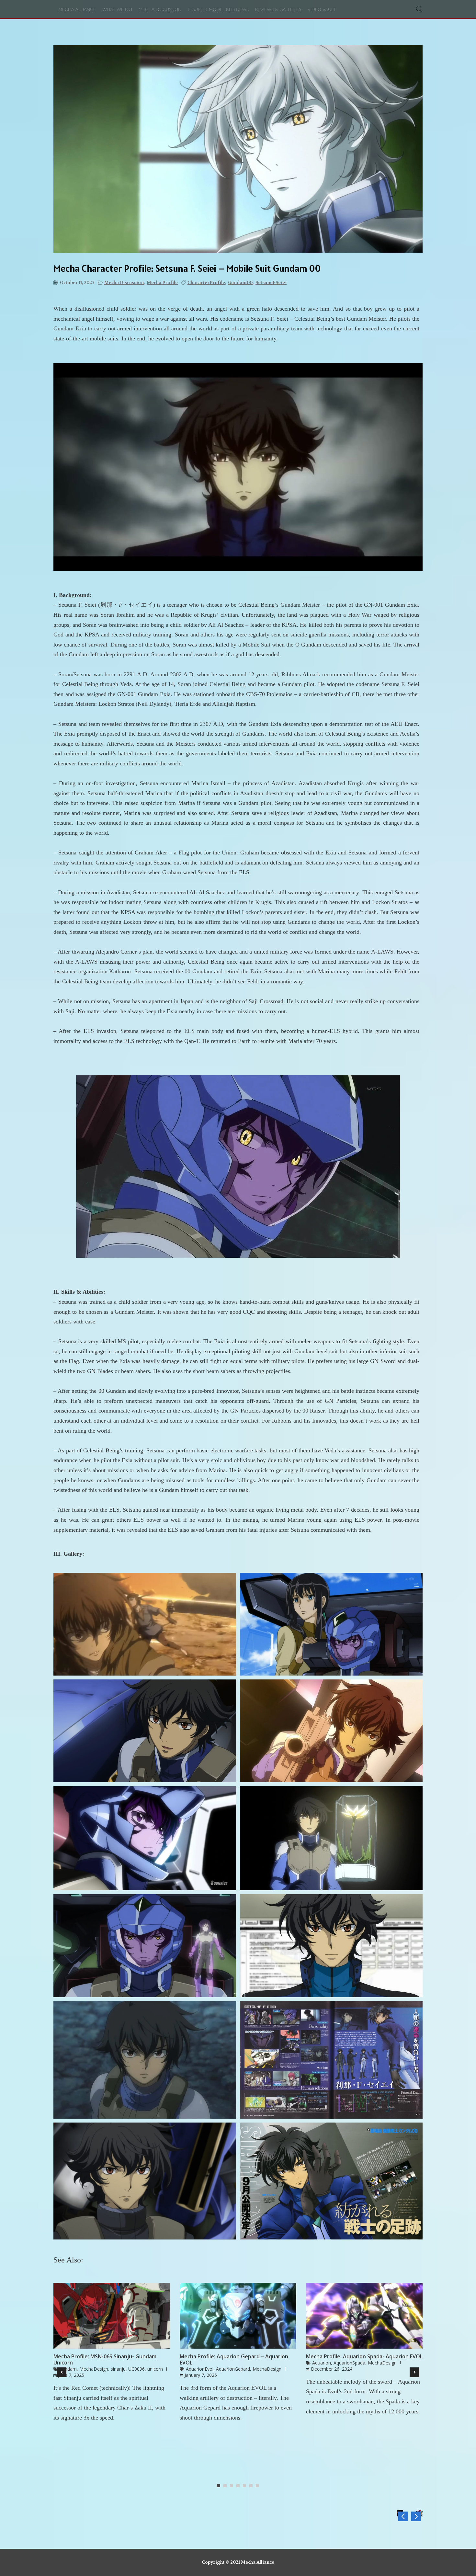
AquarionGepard (233, 2369)
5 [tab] (246, 2486)
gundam (68, 2369)
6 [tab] (253, 2486)
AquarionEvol (200, 2369)
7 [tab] (259, 2486)
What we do (117, 10)
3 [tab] (233, 2486)
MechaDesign (94, 2369)
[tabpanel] (112, 2355)
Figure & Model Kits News (218, 10)
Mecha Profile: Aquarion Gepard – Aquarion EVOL (234, 2360)
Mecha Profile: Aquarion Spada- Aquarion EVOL (364, 2357)
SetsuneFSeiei (271, 282)
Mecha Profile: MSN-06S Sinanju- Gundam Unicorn (105, 2360)
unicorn (155, 2369)
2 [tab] (227, 2486)
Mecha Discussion (160, 10)
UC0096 (136, 2369)
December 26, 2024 (332, 2369)
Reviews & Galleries (278, 10)
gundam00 (240, 282)
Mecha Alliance (77, 10)
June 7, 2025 (71, 2375)
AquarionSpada (349, 2363)
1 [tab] (220, 2486)
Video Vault (322, 10)
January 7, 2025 (201, 2375)
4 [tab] (240, 2486)
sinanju (118, 2369)
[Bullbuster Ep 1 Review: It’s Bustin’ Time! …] (403, 2516)
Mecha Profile (162, 282)
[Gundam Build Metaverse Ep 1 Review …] (416, 2516)
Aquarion (322, 2363)
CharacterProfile (206, 282)
